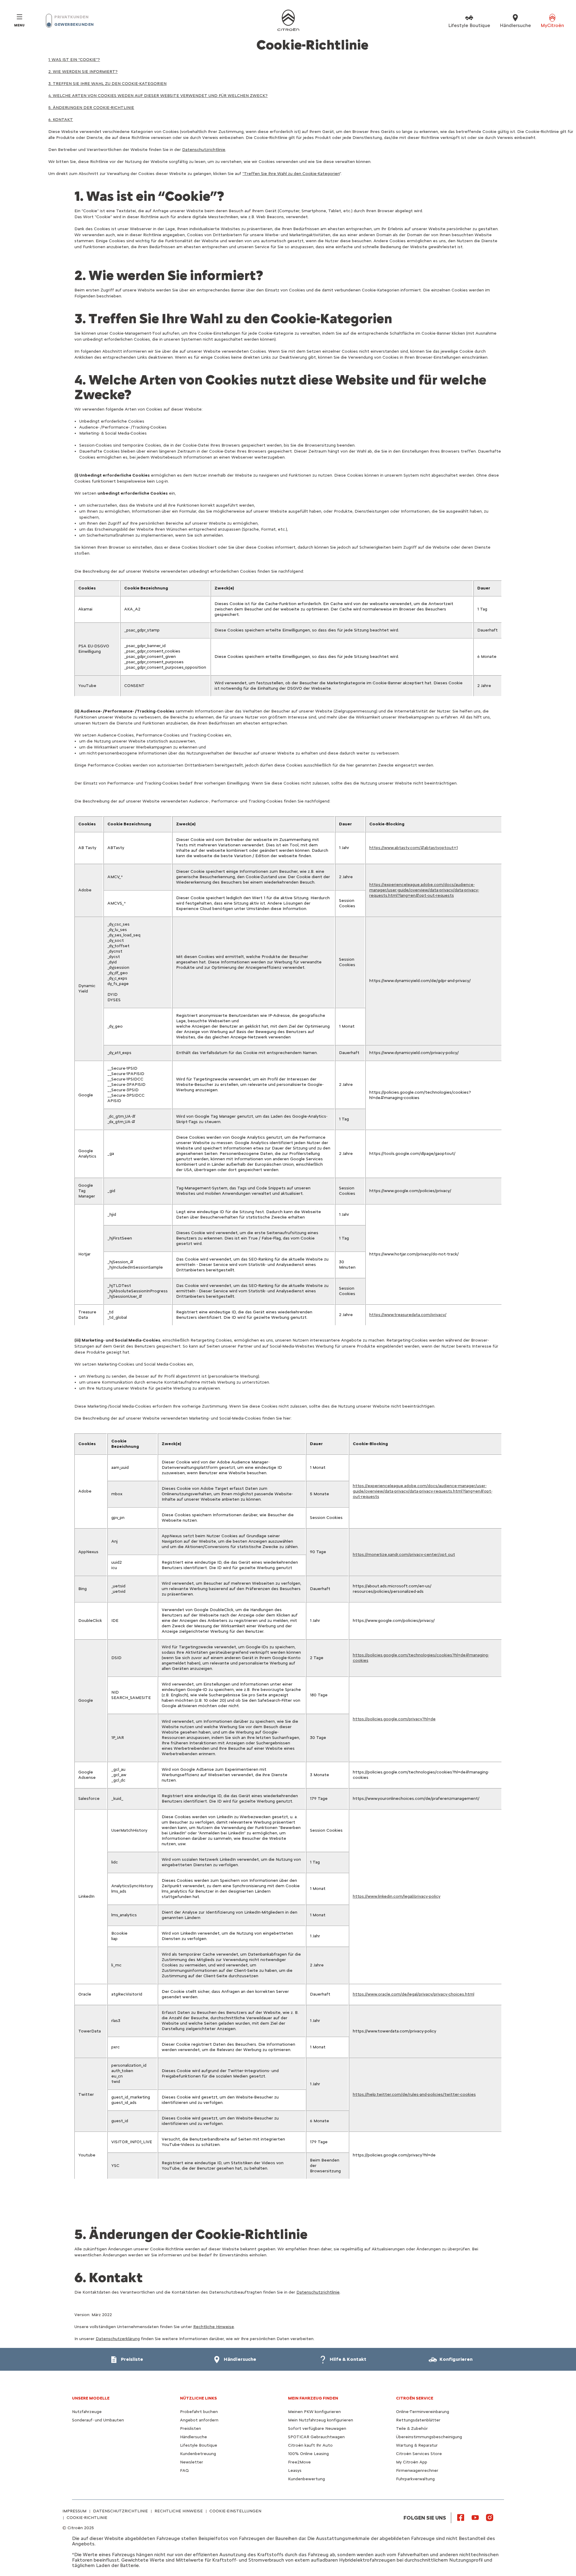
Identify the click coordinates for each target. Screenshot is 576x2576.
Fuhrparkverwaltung (415, 2479)
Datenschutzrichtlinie (204, 150)
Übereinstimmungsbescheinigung (429, 2437)
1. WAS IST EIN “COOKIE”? (74, 60)
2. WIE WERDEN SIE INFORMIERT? (83, 72)
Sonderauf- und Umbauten (98, 2420)
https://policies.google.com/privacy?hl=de (394, 1719)
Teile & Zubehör (412, 2428)
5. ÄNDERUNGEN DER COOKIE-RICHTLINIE (91, 108)
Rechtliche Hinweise (214, 2327)
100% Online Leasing (308, 2454)
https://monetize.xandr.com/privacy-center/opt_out (404, 1555)
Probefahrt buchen (199, 2412)
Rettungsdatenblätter (418, 2420)
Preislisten (190, 2428)
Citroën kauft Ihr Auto (310, 2445)
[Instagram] (490, 2517)
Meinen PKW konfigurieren (314, 2412)
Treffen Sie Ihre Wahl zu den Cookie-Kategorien (292, 174)
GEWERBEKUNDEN (74, 24)
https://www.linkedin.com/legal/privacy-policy (397, 1896)
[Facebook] (461, 2517)
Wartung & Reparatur (417, 2445)
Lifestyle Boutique (199, 2445)
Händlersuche (193, 2437)
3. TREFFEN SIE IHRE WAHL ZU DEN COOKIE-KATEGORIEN (107, 84)
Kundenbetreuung (198, 2454)
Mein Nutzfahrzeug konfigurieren (321, 2420)
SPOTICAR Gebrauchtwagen (316, 2437)
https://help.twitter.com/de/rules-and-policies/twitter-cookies (414, 2094)
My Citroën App (412, 2462)
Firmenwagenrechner (417, 2471)
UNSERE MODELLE (91, 2398)
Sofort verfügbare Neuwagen (317, 2428)
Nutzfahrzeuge (87, 2412)
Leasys (295, 2471)
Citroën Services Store (419, 2454)
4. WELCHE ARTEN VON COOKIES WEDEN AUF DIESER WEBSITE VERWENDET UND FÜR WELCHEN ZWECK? (158, 96)
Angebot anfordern (199, 2420)
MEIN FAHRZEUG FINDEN (313, 2398)
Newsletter (192, 2462)
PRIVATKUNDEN (71, 17)
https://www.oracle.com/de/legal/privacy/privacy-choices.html (414, 1994)
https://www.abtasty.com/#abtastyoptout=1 (414, 848)
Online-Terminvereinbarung (423, 2412)
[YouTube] (475, 2517)
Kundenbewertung (306, 2479)
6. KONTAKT (61, 120)
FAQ (184, 2471)
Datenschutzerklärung (118, 2339)
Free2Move (299, 2462)
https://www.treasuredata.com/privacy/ (408, 1315)
